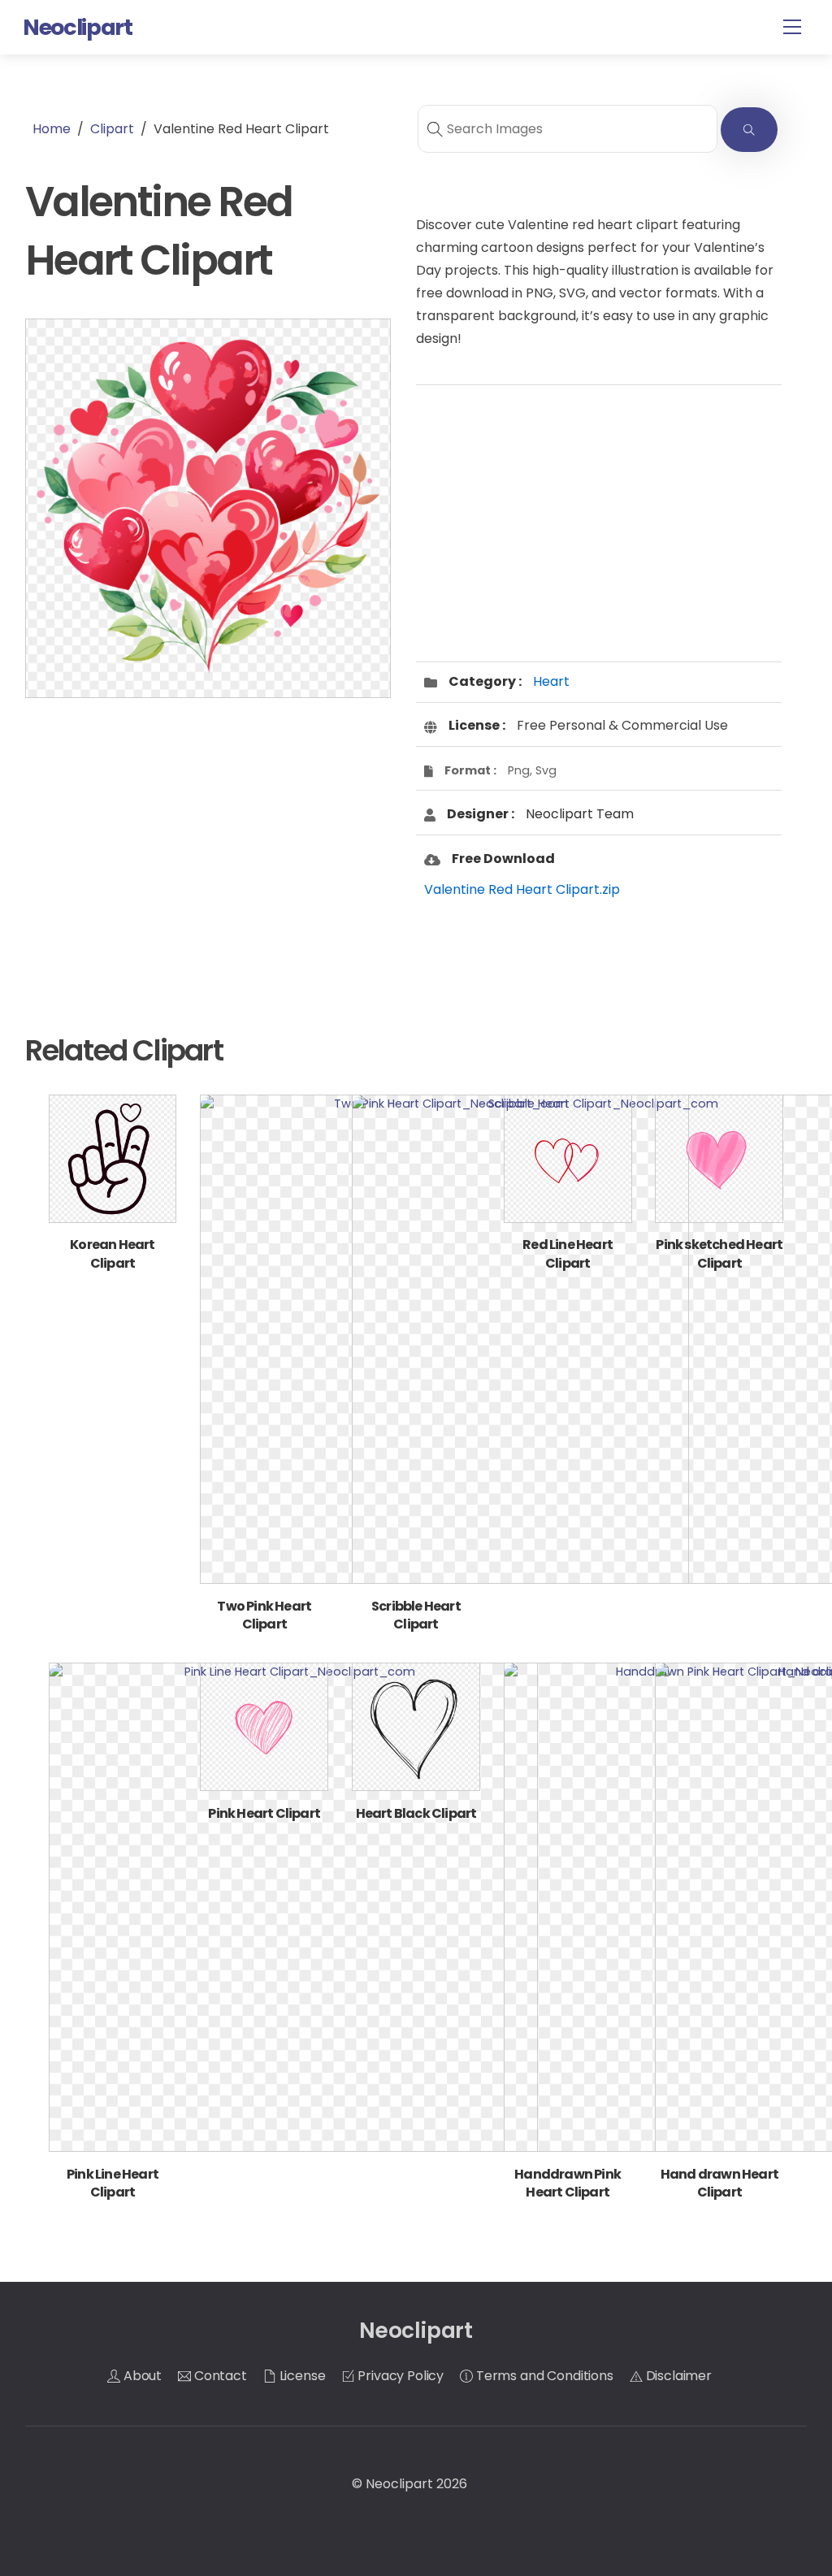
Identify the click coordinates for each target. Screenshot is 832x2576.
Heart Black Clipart (416, 1813)
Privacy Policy (400, 2376)
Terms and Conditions (543, 2376)
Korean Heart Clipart (112, 1253)
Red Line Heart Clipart (568, 1253)
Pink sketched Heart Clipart (719, 1253)
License (301, 2376)
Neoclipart (399, 2484)
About (141, 2376)
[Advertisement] (208, 839)
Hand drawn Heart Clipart (719, 2183)
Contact (219, 2376)
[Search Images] (749, 130)
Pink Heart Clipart (264, 1813)
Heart (551, 681)
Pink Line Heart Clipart (113, 2183)
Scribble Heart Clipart (416, 1615)
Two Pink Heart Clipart (264, 1615)
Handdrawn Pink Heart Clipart (568, 2183)
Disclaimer (677, 2376)
